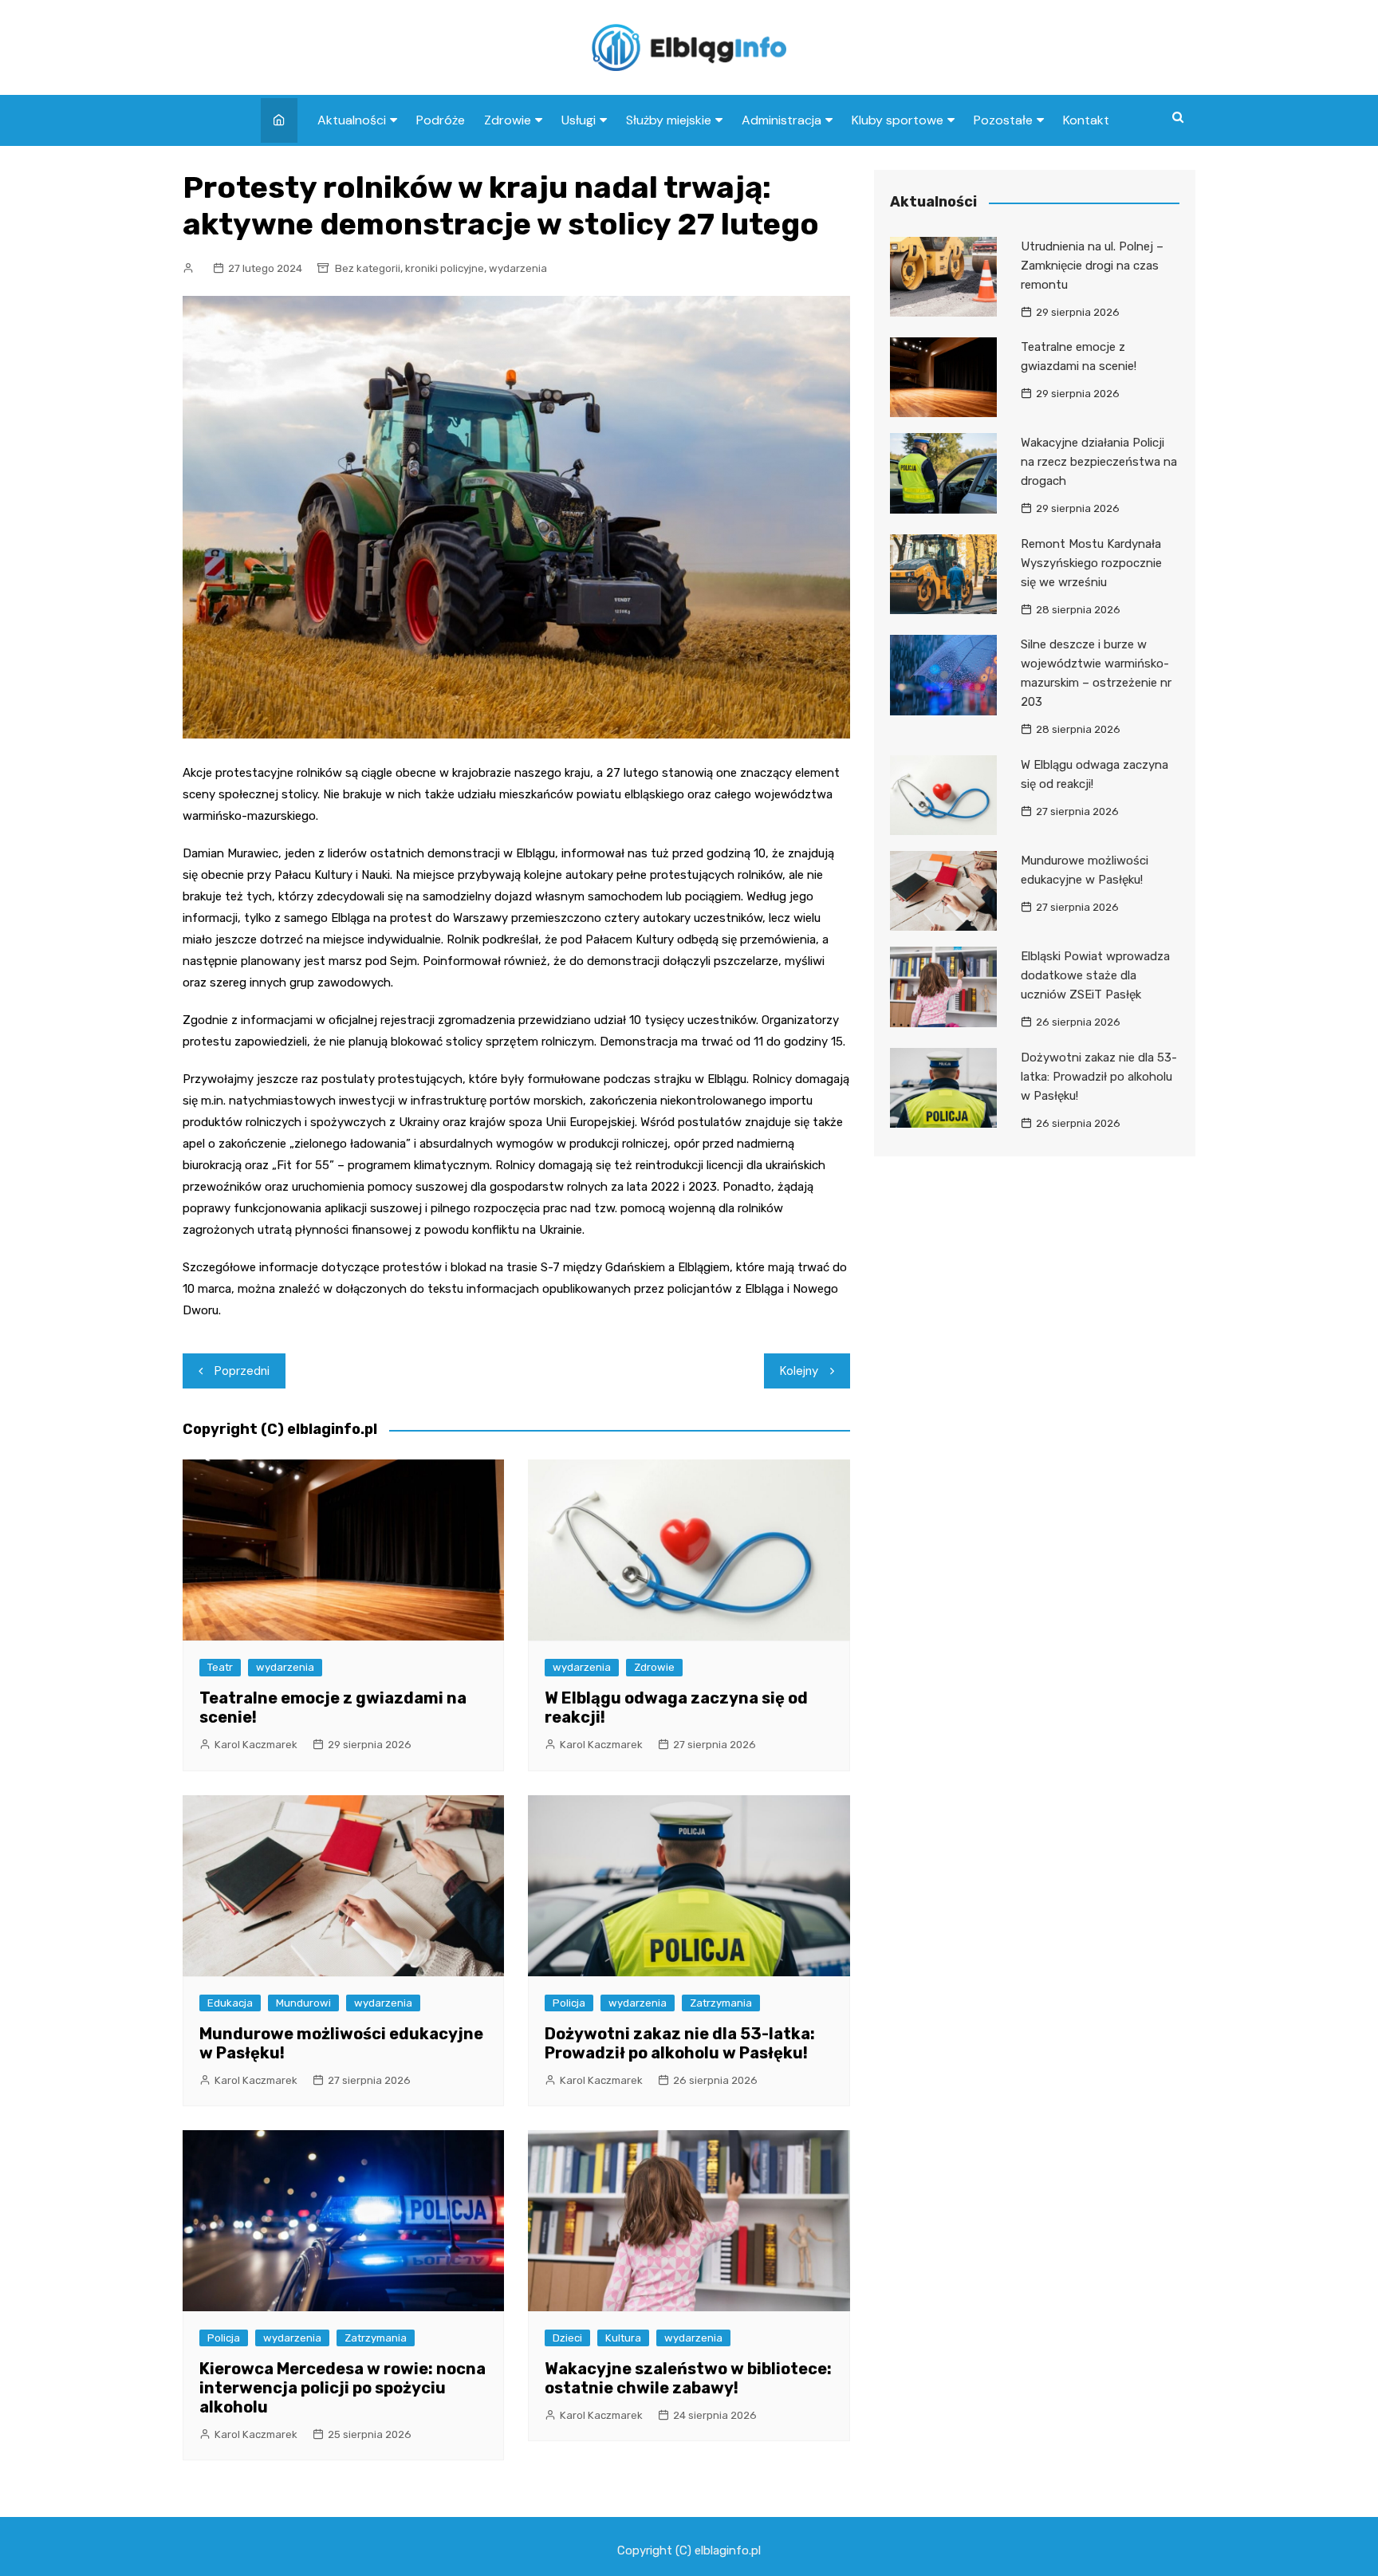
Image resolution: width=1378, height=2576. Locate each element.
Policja (569, 2003)
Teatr (220, 1667)
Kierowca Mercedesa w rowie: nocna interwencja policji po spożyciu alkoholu (343, 2388)
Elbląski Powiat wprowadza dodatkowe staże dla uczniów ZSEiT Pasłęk (1095, 975)
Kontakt (1086, 120)
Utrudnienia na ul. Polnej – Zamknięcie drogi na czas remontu (1092, 266)
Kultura (623, 2338)
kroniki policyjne (445, 268)
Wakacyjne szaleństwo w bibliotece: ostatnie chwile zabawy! (688, 2378)
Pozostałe (1003, 120)
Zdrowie (508, 120)
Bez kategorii (368, 268)
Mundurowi (303, 2003)
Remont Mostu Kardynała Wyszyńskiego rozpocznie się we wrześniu (1091, 563)
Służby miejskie (669, 120)
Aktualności (352, 120)
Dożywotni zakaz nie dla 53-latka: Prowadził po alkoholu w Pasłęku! (680, 2043)
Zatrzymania (721, 2003)
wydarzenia (518, 268)
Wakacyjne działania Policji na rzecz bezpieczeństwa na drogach (1099, 462)
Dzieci (567, 2338)
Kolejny (799, 1371)
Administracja (782, 120)
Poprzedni (242, 1371)
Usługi (579, 120)
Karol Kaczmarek (256, 1745)
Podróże (441, 120)
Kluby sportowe (898, 120)
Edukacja (230, 2003)
